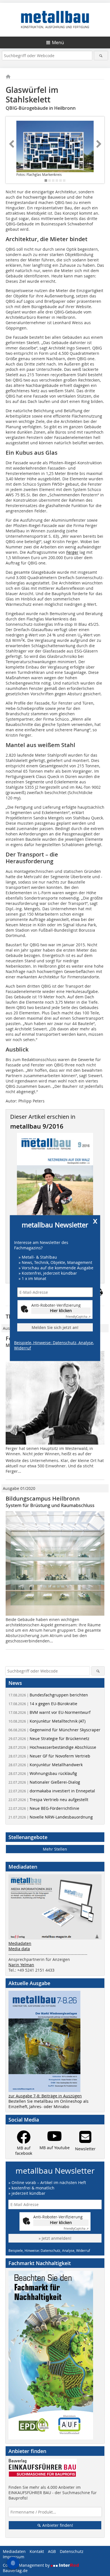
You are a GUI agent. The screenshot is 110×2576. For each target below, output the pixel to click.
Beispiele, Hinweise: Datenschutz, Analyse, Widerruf (54, 1345)
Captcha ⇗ (78, 1317)
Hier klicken (61, 1311)
